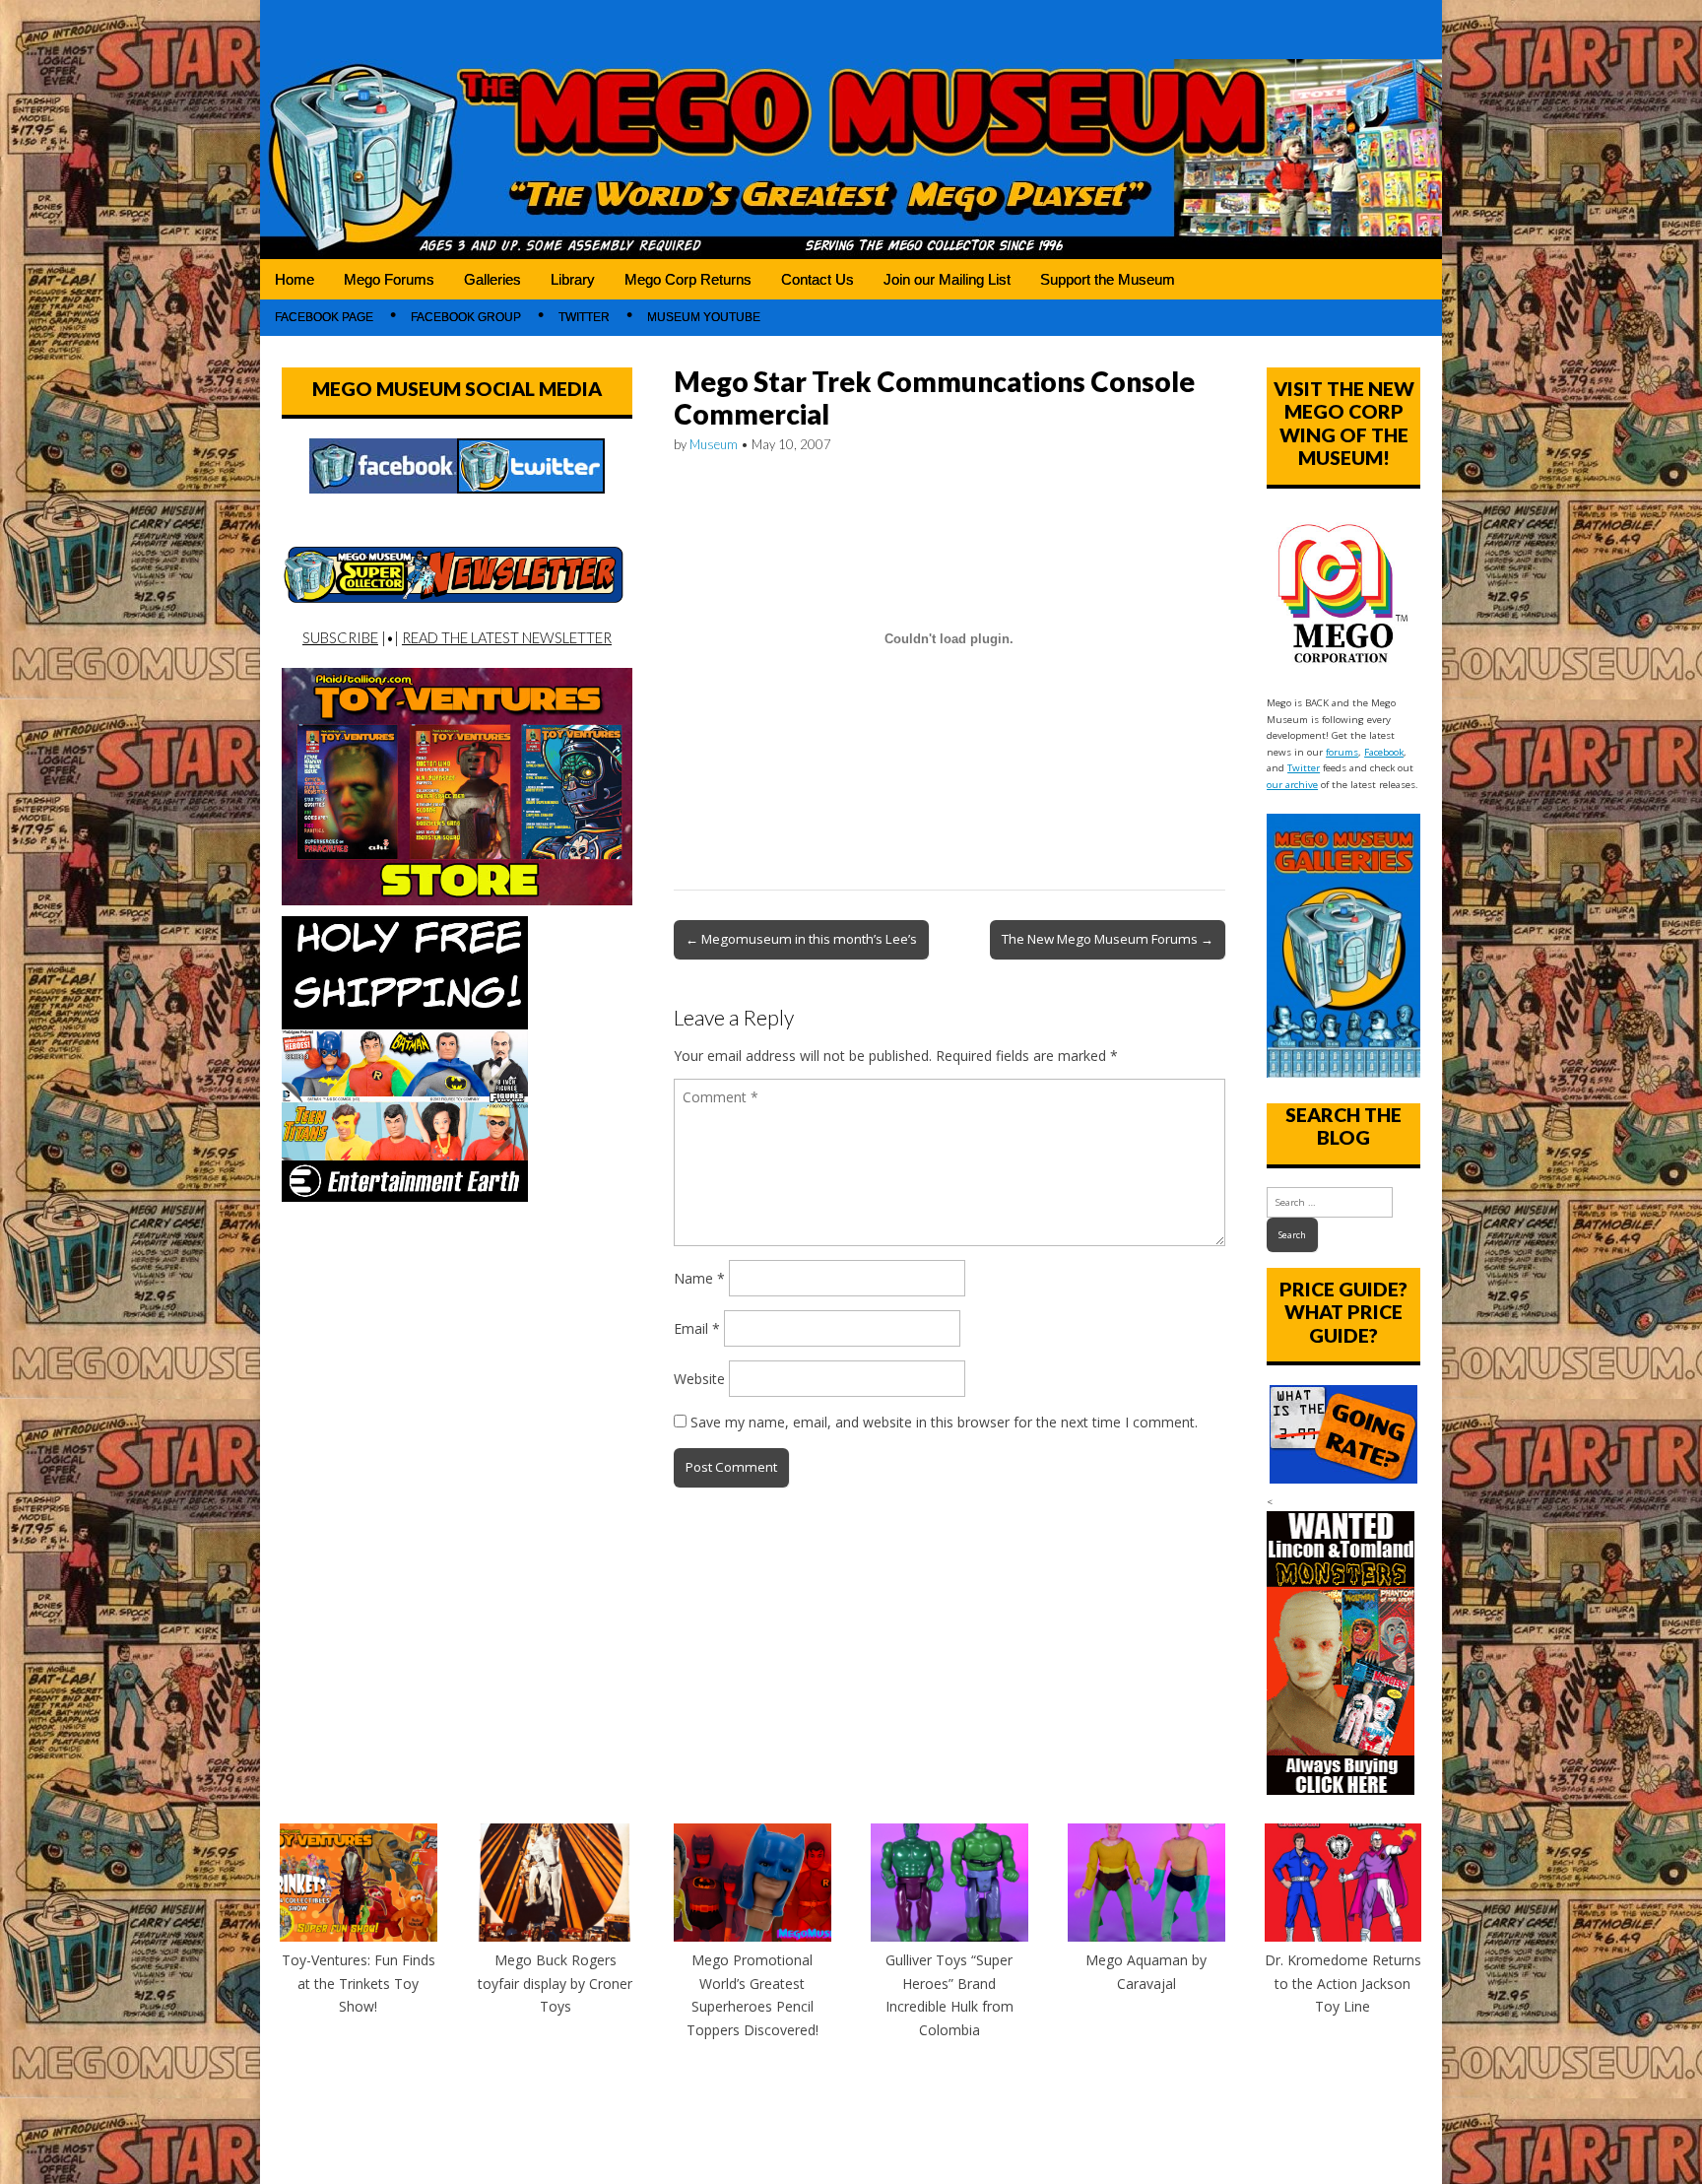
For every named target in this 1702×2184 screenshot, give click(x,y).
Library (573, 279)
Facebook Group (466, 317)
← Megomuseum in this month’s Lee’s (801, 939)
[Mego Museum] (851, 130)
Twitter (584, 317)
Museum (714, 444)
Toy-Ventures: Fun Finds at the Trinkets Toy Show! (359, 1983)
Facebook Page (324, 317)
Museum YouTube (704, 317)
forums (1342, 752)
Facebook (1384, 752)
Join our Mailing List (947, 279)
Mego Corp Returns (688, 279)
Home (295, 279)
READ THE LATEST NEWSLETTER (507, 637)
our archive (1292, 785)
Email (697, 1328)
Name (699, 1278)
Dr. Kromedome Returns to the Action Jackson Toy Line (1343, 1983)
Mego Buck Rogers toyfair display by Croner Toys (555, 1983)
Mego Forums (389, 279)
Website (699, 1379)
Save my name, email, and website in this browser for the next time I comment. (944, 1422)
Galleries (492, 279)
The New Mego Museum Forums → (1108, 939)
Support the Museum (1108, 279)
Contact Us (818, 279)
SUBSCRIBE (340, 637)
